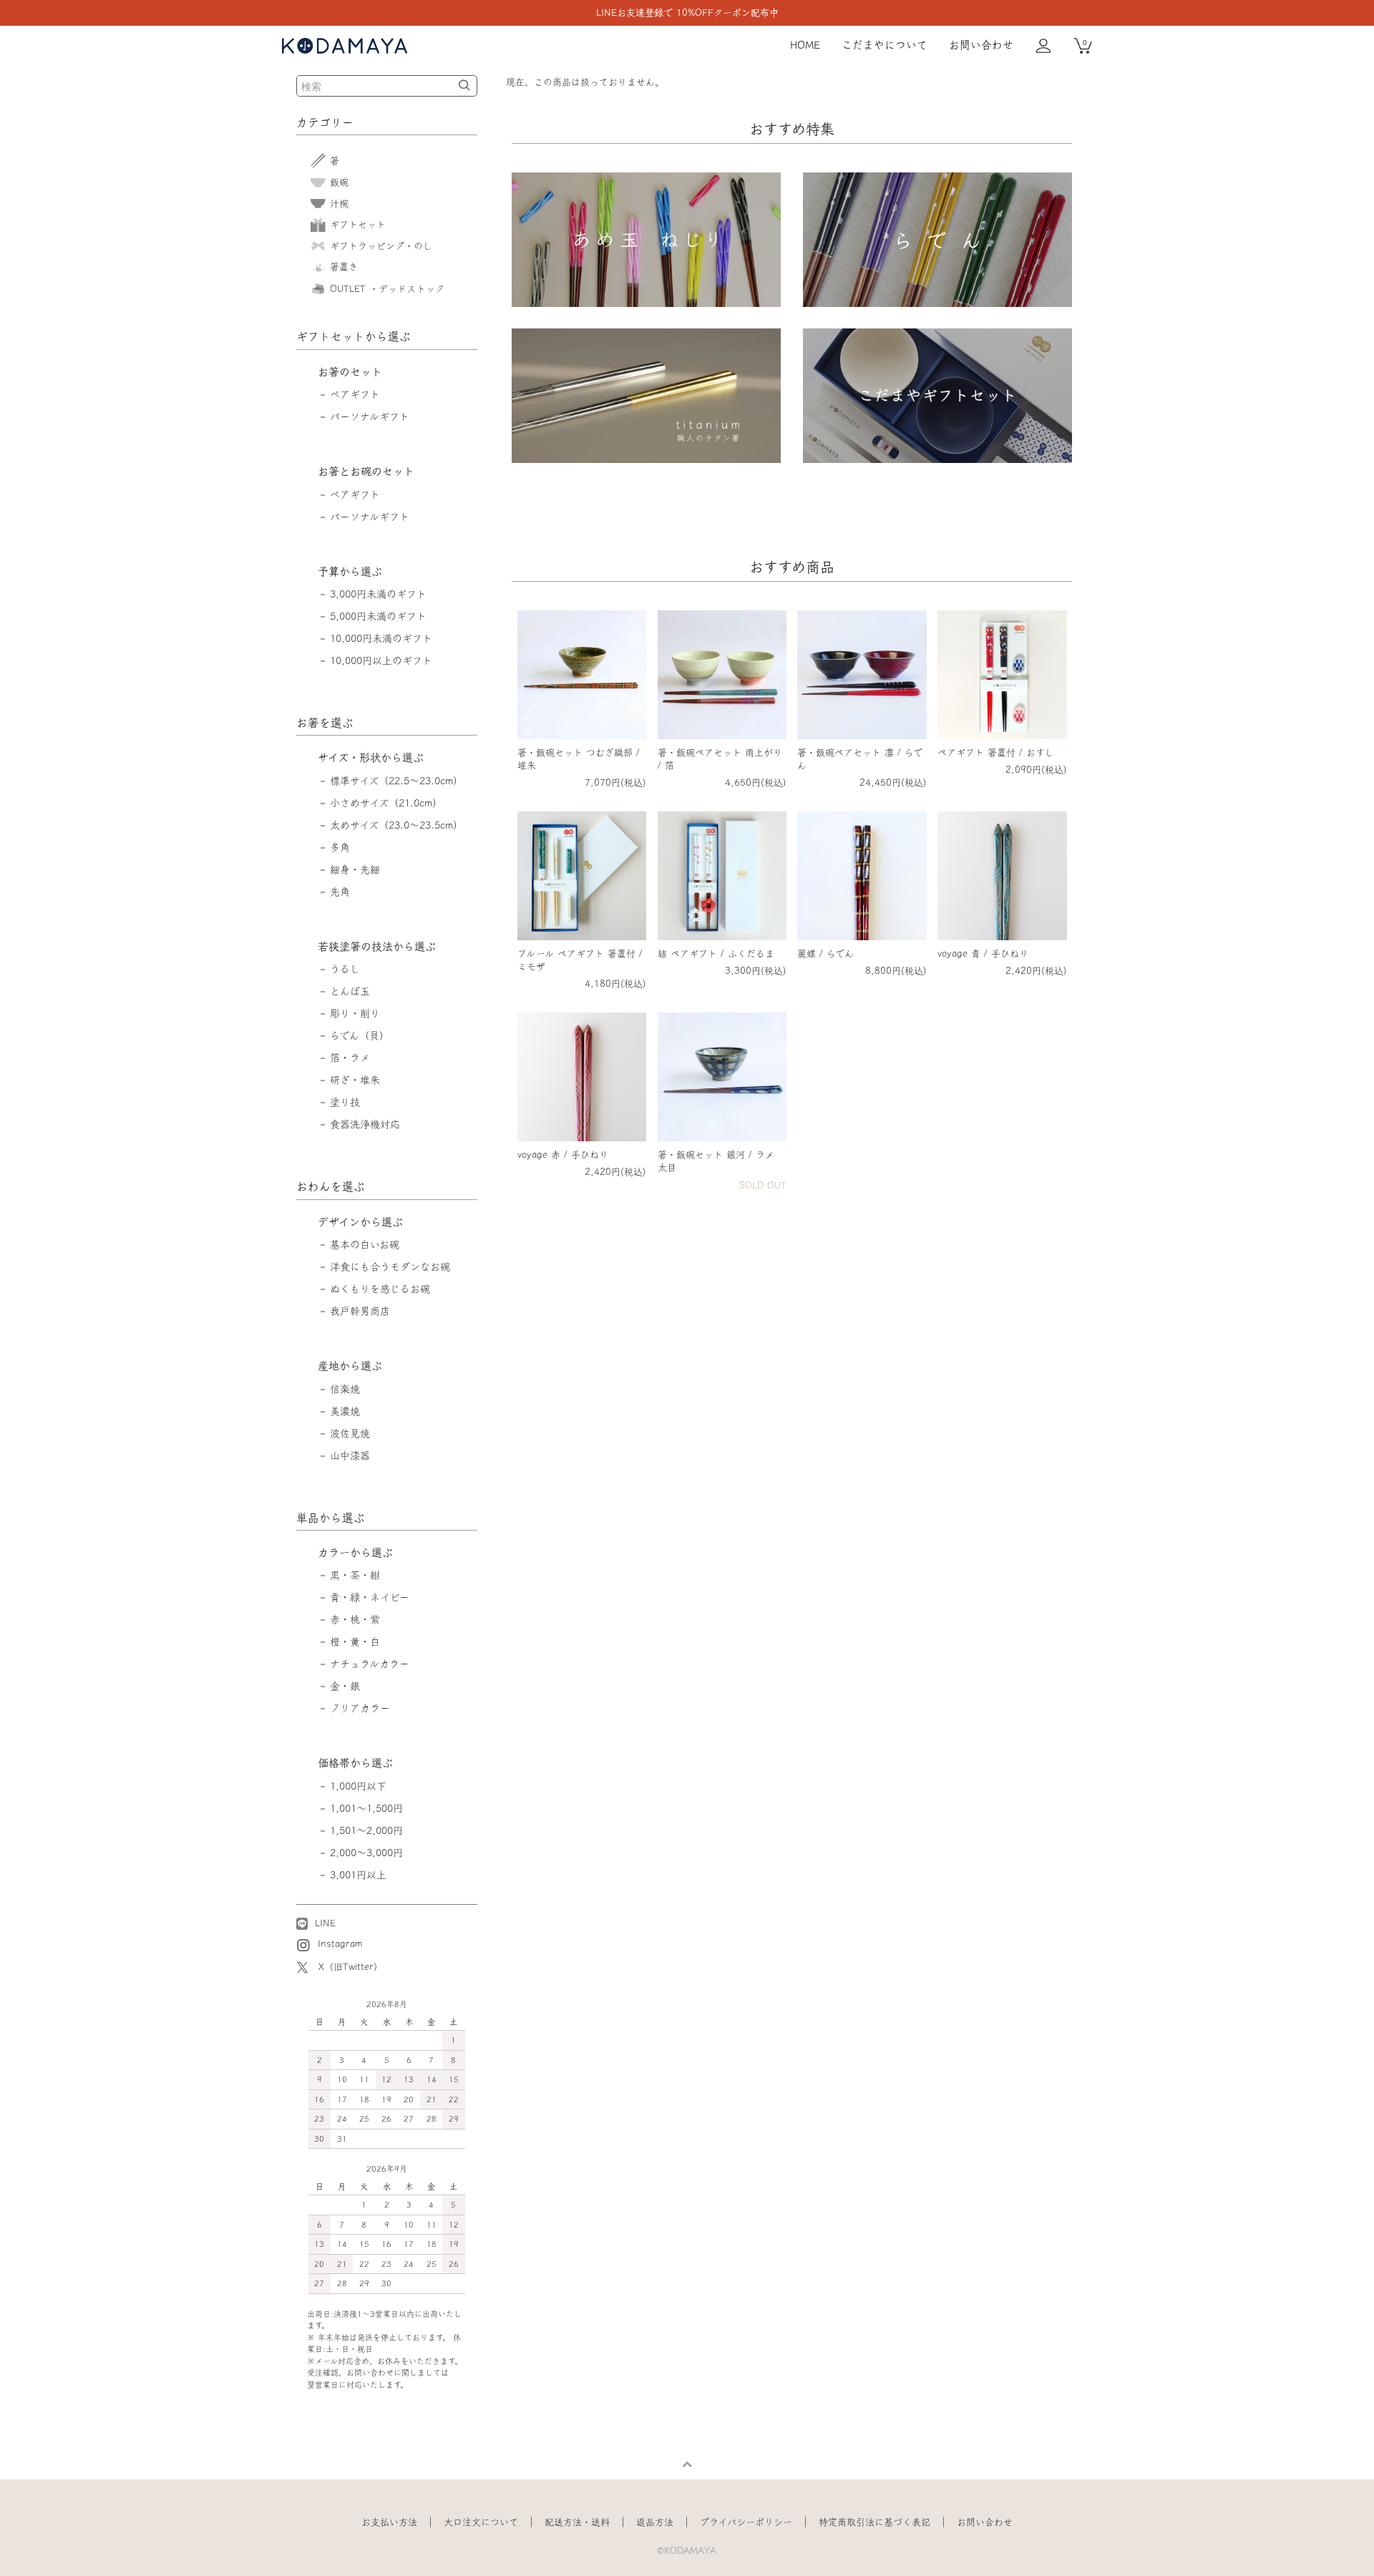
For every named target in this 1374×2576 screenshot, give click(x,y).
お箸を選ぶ (325, 723)
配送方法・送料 (577, 2522)
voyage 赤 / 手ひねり (563, 1155)
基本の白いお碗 (365, 1244)
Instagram (338, 1944)
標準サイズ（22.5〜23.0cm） (396, 781)
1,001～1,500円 (366, 1808)
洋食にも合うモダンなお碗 (390, 1267)
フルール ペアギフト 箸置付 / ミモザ (580, 960)
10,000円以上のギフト (381, 660)
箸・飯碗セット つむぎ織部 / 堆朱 (579, 759)
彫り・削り (355, 1013)
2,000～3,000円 (366, 1853)
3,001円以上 (358, 1875)
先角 (340, 892)
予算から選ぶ (350, 571)
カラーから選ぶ (355, 1552)
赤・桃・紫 (355, 1619)
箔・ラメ (350, 1058)
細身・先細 (355, 869)
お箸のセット (350, 372)
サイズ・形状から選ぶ (371, 757)
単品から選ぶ (331, 1518)
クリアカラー (360, 1708)
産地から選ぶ (350, 1366)
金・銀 (345, 1686)
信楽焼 (345, 1389)
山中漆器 (350, 1455)
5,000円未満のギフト (378, 616)
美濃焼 (345, 1411)
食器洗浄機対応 (365, 1124)
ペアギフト (355, 394)
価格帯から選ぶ (355, 1763)
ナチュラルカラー (370, 1664)
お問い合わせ (981, 45)
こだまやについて (885, 45)
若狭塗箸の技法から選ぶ (377, 946)
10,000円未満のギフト (381, 638)
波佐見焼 (350, 1433)
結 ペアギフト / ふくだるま (716, 953)
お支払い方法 (389, 2522)
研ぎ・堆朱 (355, 1080)
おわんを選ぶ (331, 1186)
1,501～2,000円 (366, 1830)
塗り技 (345, 1102)
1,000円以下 (358, 1786)
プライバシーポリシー (746, 2522)
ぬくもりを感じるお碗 (380, 1289)
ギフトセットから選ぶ (354, 336)
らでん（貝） (360, 1035)
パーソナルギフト (370, 416)
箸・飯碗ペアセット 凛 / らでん (860, 759)
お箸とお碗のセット (366, 471)
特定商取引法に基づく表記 (874, 2522)
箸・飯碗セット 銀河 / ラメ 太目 (716, 1161)
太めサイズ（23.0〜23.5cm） (396, 825)
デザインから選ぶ (360, 1222)
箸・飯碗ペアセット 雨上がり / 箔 (720, 759)
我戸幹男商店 (360, 1311)
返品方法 (655, 2522)
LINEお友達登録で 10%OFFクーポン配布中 (687, 13)
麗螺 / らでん (825, 953)
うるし (345, 969)
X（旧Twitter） (351, 1967)
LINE (323, 1923)
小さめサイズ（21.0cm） (386, 803)
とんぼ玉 (350, 991)
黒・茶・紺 (355, 1575)
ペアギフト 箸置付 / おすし (996, 752)
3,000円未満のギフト (378, 594)
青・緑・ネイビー (370, 1597)
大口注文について (481, 2522)
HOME (805, 45)
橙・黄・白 (355, 1641)
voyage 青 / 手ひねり (983, 953)
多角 (340, 847)
